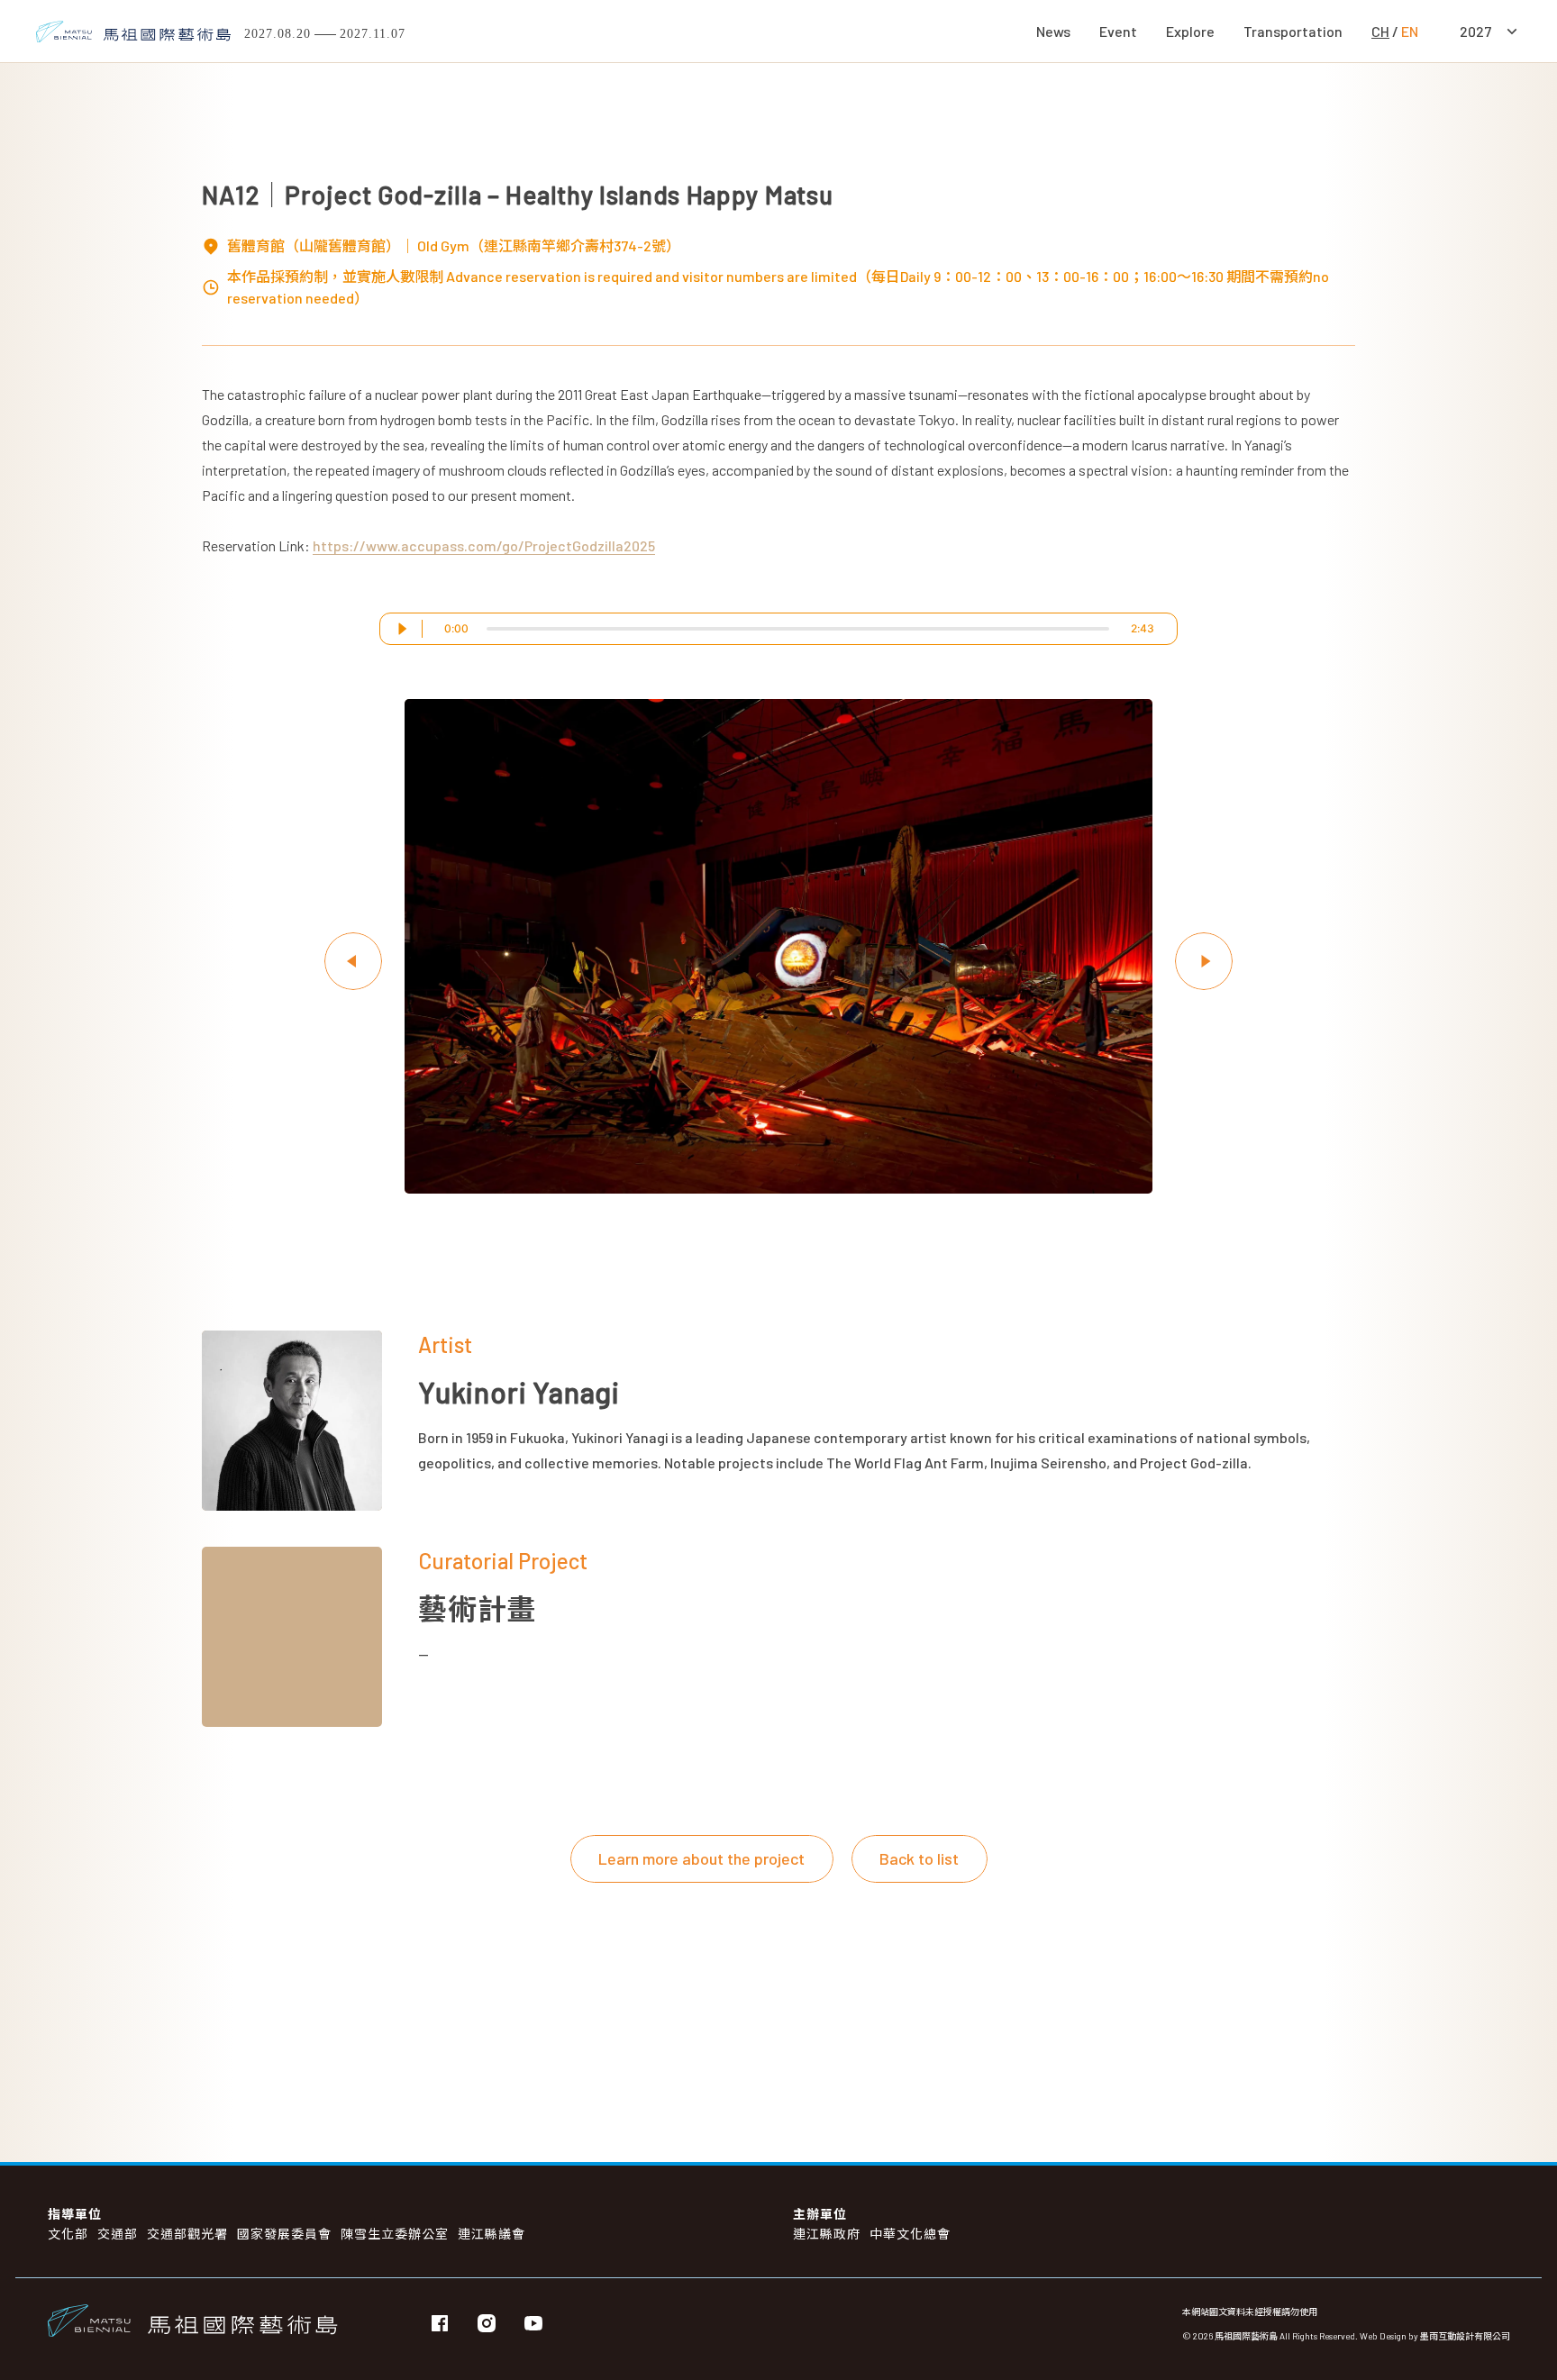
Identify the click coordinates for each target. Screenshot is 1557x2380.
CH (1380, 31)
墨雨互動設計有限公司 (1465, 2336)
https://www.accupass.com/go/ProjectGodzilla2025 (484, 545)
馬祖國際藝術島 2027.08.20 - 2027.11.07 (325, 34)
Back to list (919, 1858)
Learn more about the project (701, 1858)
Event (1118, 31)
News (1053, 31)
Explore (1190, 31)
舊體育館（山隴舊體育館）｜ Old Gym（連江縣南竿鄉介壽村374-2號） (454, 245)
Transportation (1293, 31)
